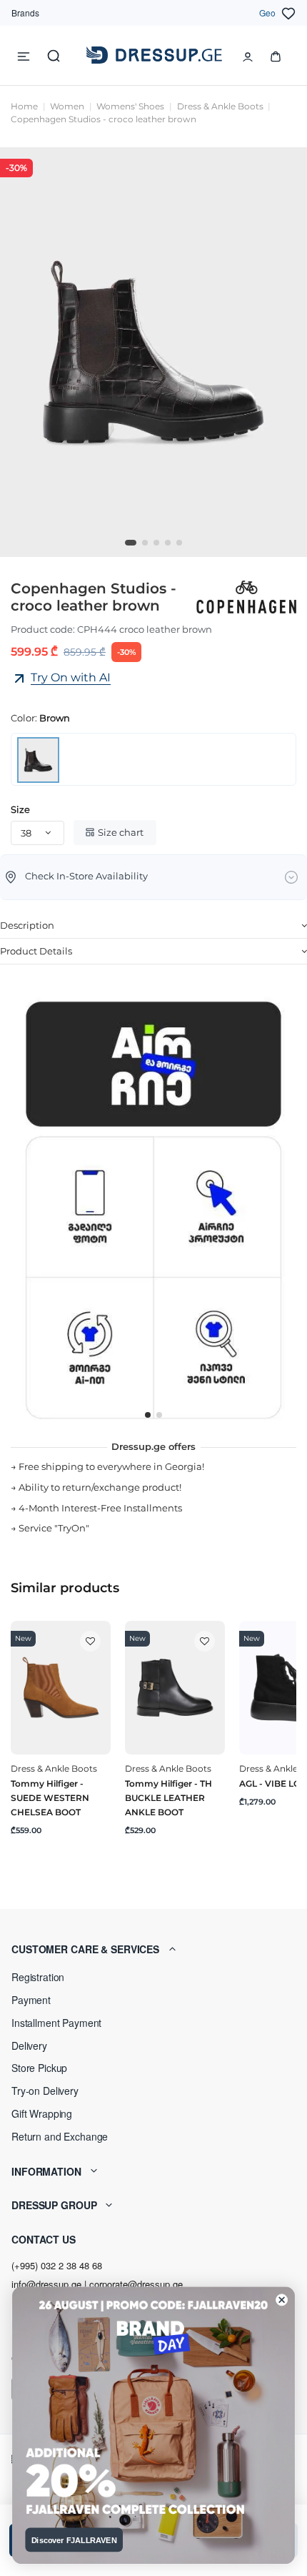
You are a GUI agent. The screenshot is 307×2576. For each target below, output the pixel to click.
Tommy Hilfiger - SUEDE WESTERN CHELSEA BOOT (50, 1798)
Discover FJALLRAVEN (74, 2540)
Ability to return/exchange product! (100, 1487)
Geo (267, 13)
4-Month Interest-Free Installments (100, 1508)
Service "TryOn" (54, 1528)
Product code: (43, 629)
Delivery (29, 2045)
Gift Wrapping (42, 2113)
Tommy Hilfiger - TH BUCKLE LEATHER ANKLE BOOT (168, 1798)
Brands (25, 13)
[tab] (153, 926)
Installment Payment (56, 2023)
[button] (153, 1949)
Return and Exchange (60, 2136)
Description (27, 925)
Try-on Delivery (45, 2091)
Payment (31, 2000)
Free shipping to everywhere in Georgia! (111, 1466)
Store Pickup (39, 2068)
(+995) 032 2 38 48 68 (57, 2265)
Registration (38, 1977)
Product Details (36, 951)
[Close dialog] (282, 2300)
